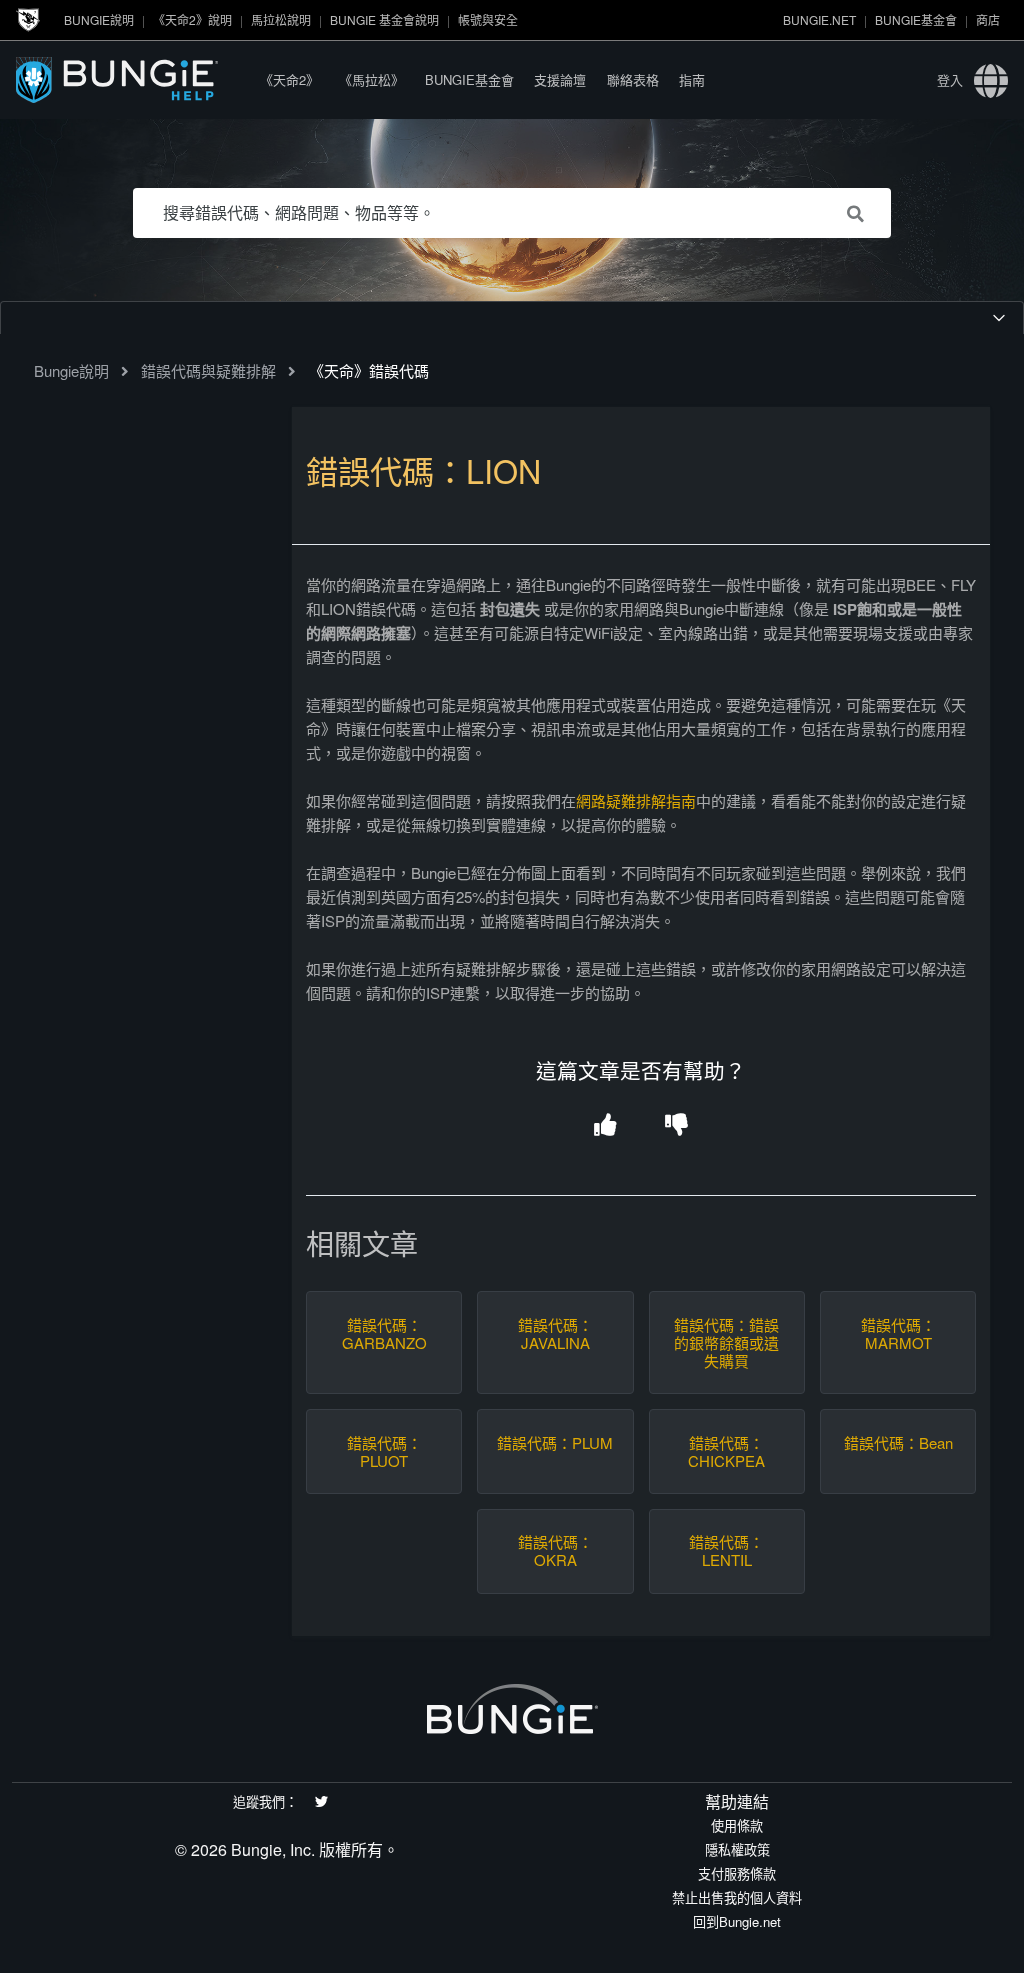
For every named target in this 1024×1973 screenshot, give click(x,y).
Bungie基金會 (916, 19)
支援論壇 (560, 79)
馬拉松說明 (281, 19)
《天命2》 (289, 79)
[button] (605, 1125)
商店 (988, 19)
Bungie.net (819, 19)
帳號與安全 (488, 19)
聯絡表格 (633, 79)
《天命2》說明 (192, 19)
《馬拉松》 (371, 79)
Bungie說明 (99, 19)
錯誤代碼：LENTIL (726, 1551)
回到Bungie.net (737, 1921)
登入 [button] (950, 79)
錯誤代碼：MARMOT (898, 1334)
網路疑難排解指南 (636, 800)
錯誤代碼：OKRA (555, 1551)
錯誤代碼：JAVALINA (555, 1334)
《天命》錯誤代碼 (369, 370)
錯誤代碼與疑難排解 (208, 370)
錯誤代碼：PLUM (555, 1443)
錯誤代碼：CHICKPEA (726, 1452)
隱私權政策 (737, 1849)
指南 (692, 79)
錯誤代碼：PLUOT (384, 1452)
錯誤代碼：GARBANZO (384, 1334)
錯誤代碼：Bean (898, 1443)
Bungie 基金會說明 (384, 19)
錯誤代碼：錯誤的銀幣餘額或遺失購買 (726, 1343)
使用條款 (737, 1825)
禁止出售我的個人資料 (737, 1897)
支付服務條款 (737, 1873)
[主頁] (133, 79)
